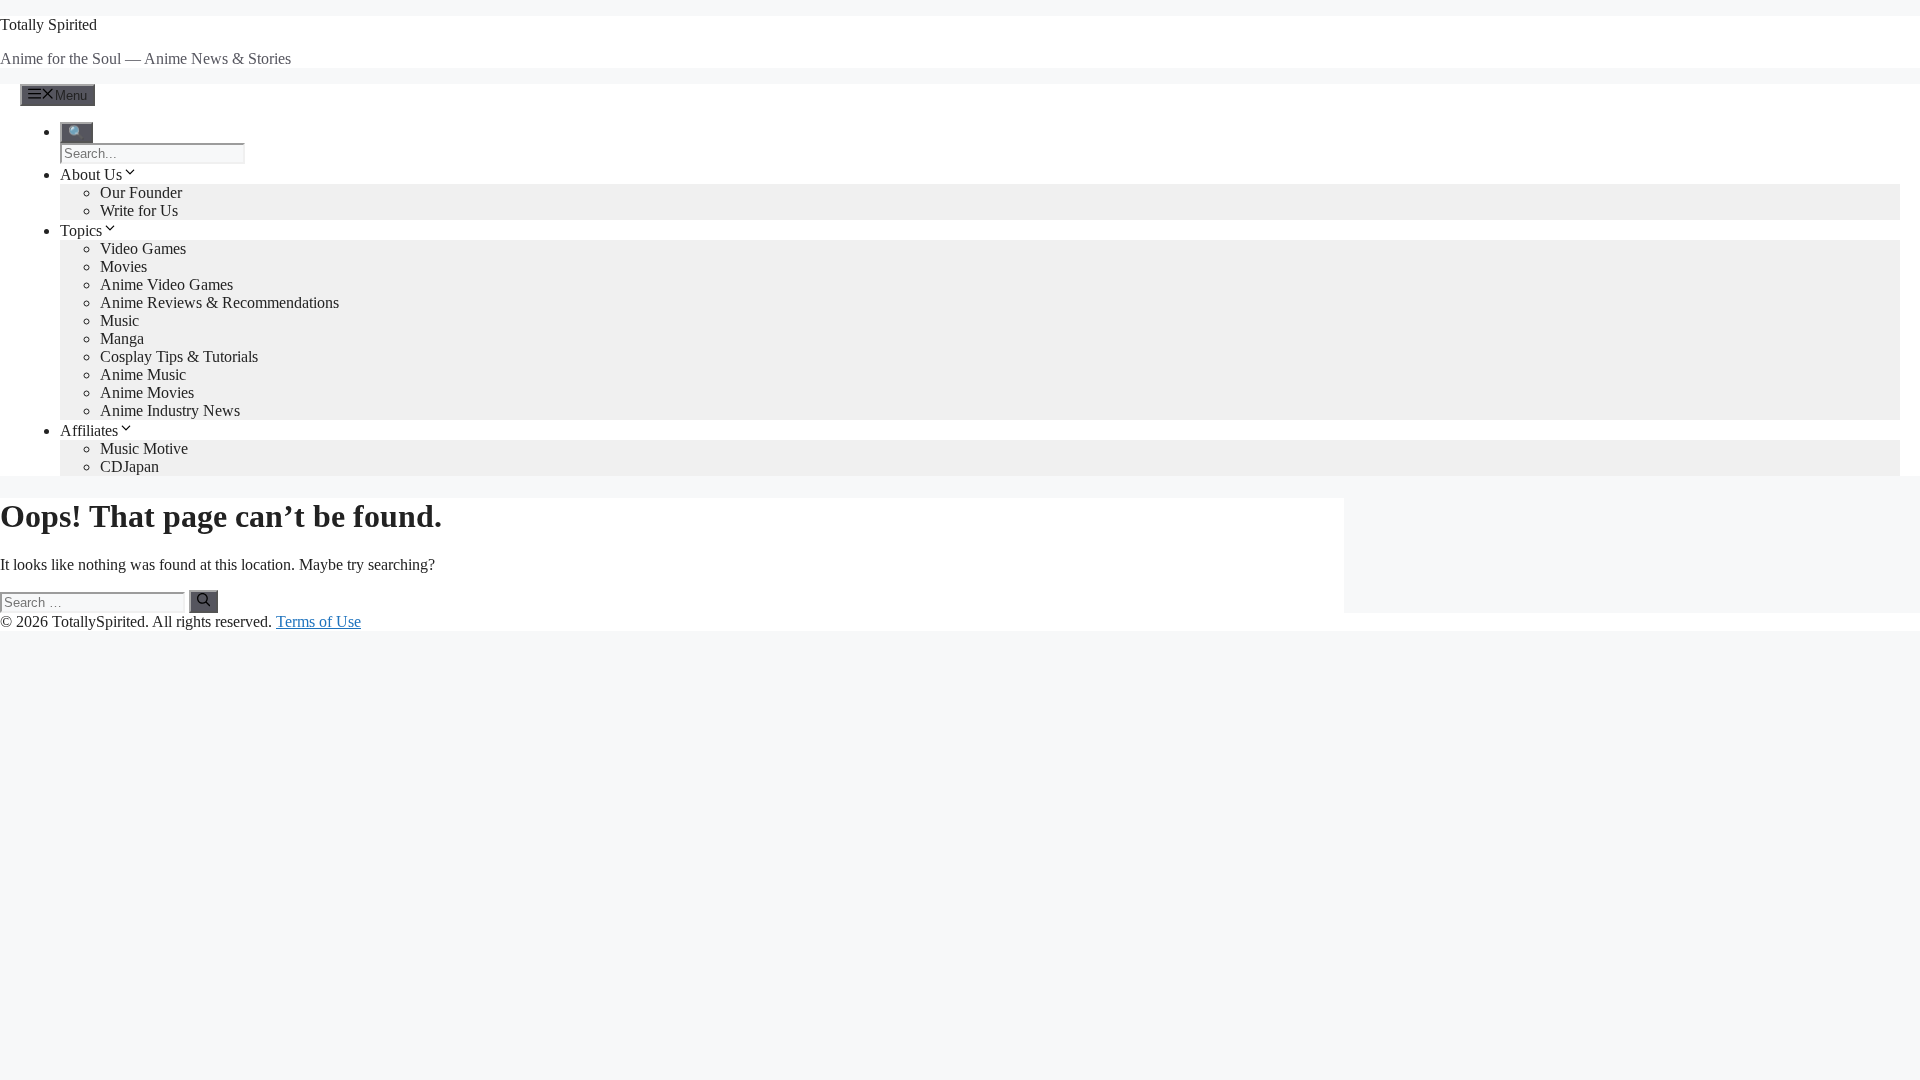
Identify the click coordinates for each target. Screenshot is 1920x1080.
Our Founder (141, 192)
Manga (122, 338)
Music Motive (144, 448)
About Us (91, 174)
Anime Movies (147, 392)
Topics (81, 230)
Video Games (143, 248)
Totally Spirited (48, 24)
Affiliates (89, 430)
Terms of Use (318, 621)
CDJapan (129, 466)
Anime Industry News (170, 410)
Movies (123, 266)
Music (119, 320)
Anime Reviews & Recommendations (219, 302)
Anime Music (143, 374)
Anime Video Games (166, 284)
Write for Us (139, 210)
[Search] (203, 601)
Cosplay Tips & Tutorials (179, 356)
